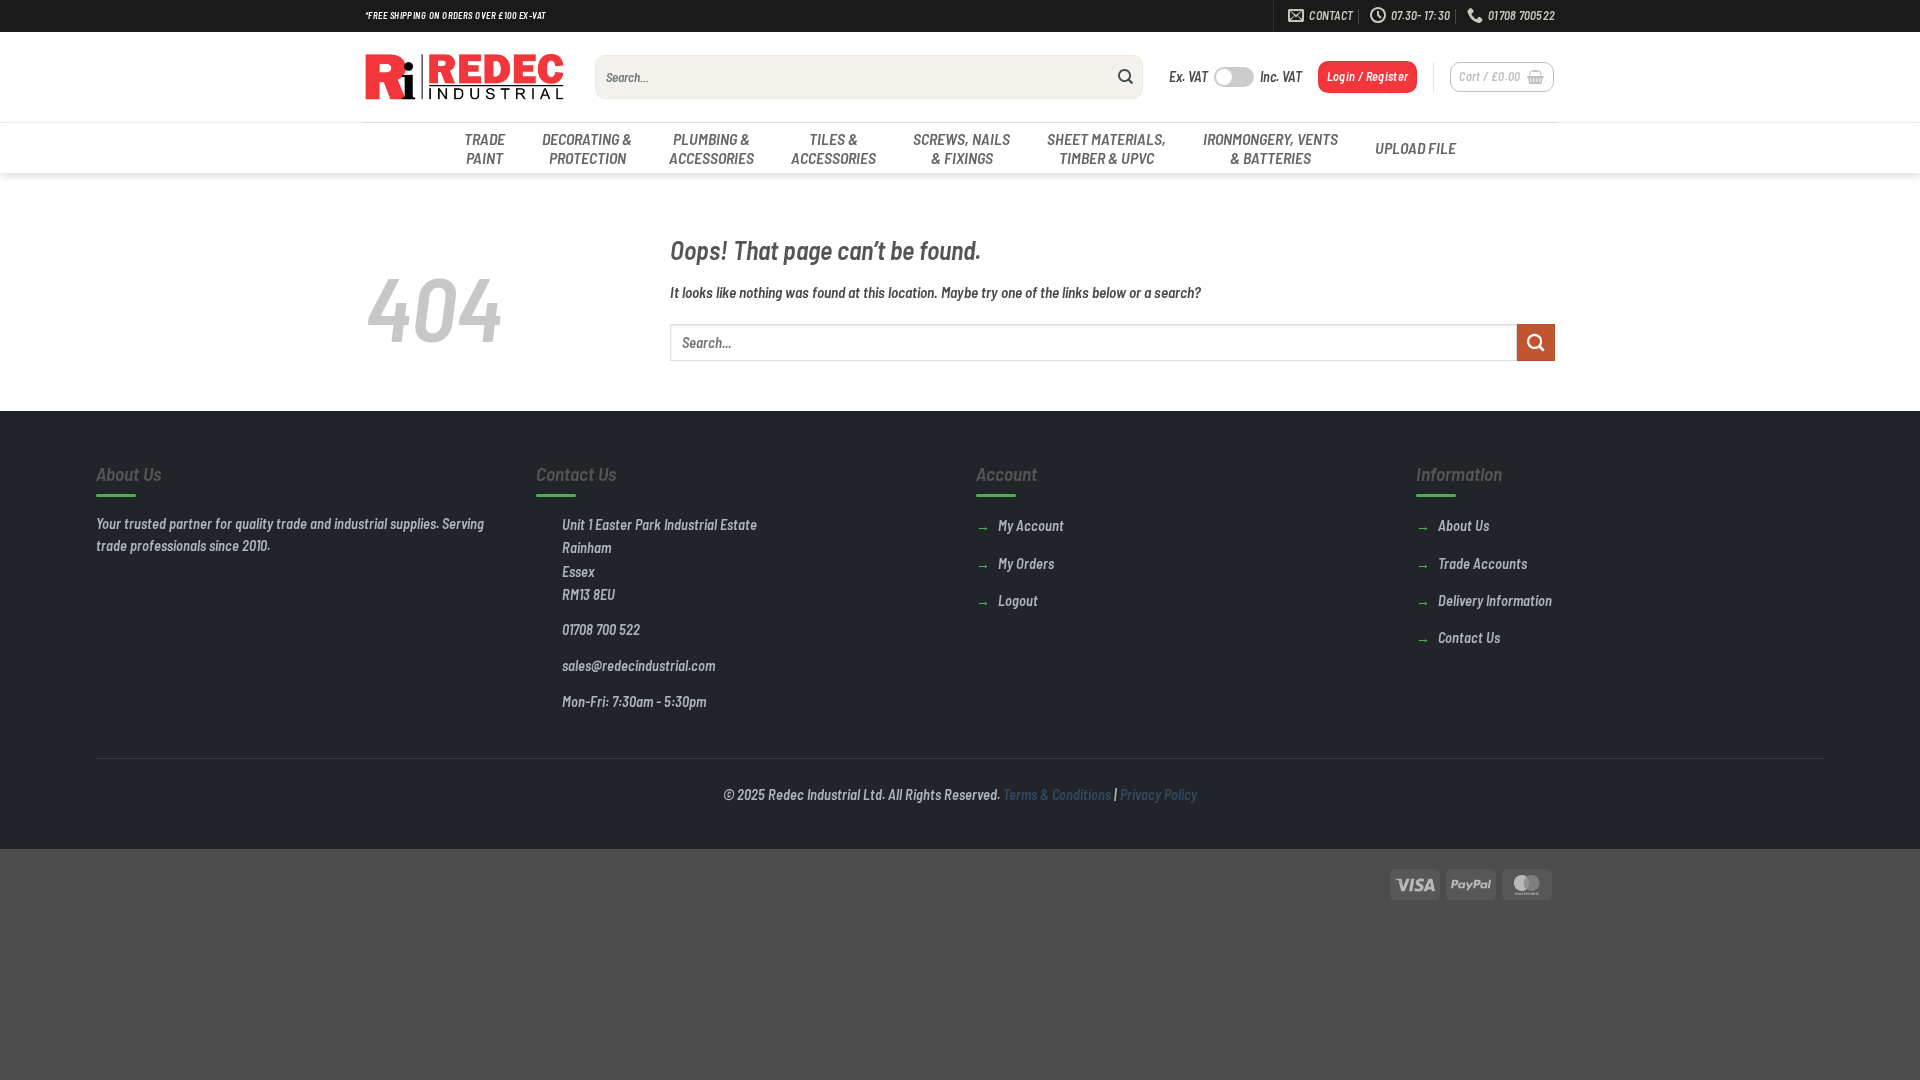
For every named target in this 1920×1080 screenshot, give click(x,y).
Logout (1018, 600)
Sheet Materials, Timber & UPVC (1106, 148)
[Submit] (1126, 77)
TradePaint (484, 148)
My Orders (1026, 563)
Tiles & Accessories (833, 148)
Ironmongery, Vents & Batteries (1270, 148)
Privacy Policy (1158, 794)
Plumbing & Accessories (711, 148)
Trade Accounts (1482, 563)
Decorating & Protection (587, 148)
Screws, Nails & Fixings (961, 148)
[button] (1368, 76)
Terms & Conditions (1057, 794)
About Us (1463, 525)
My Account (1031, 525)
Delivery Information (1495, 600)
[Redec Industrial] (465, 77)
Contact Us (1469, 637)
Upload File (1415, 147)
